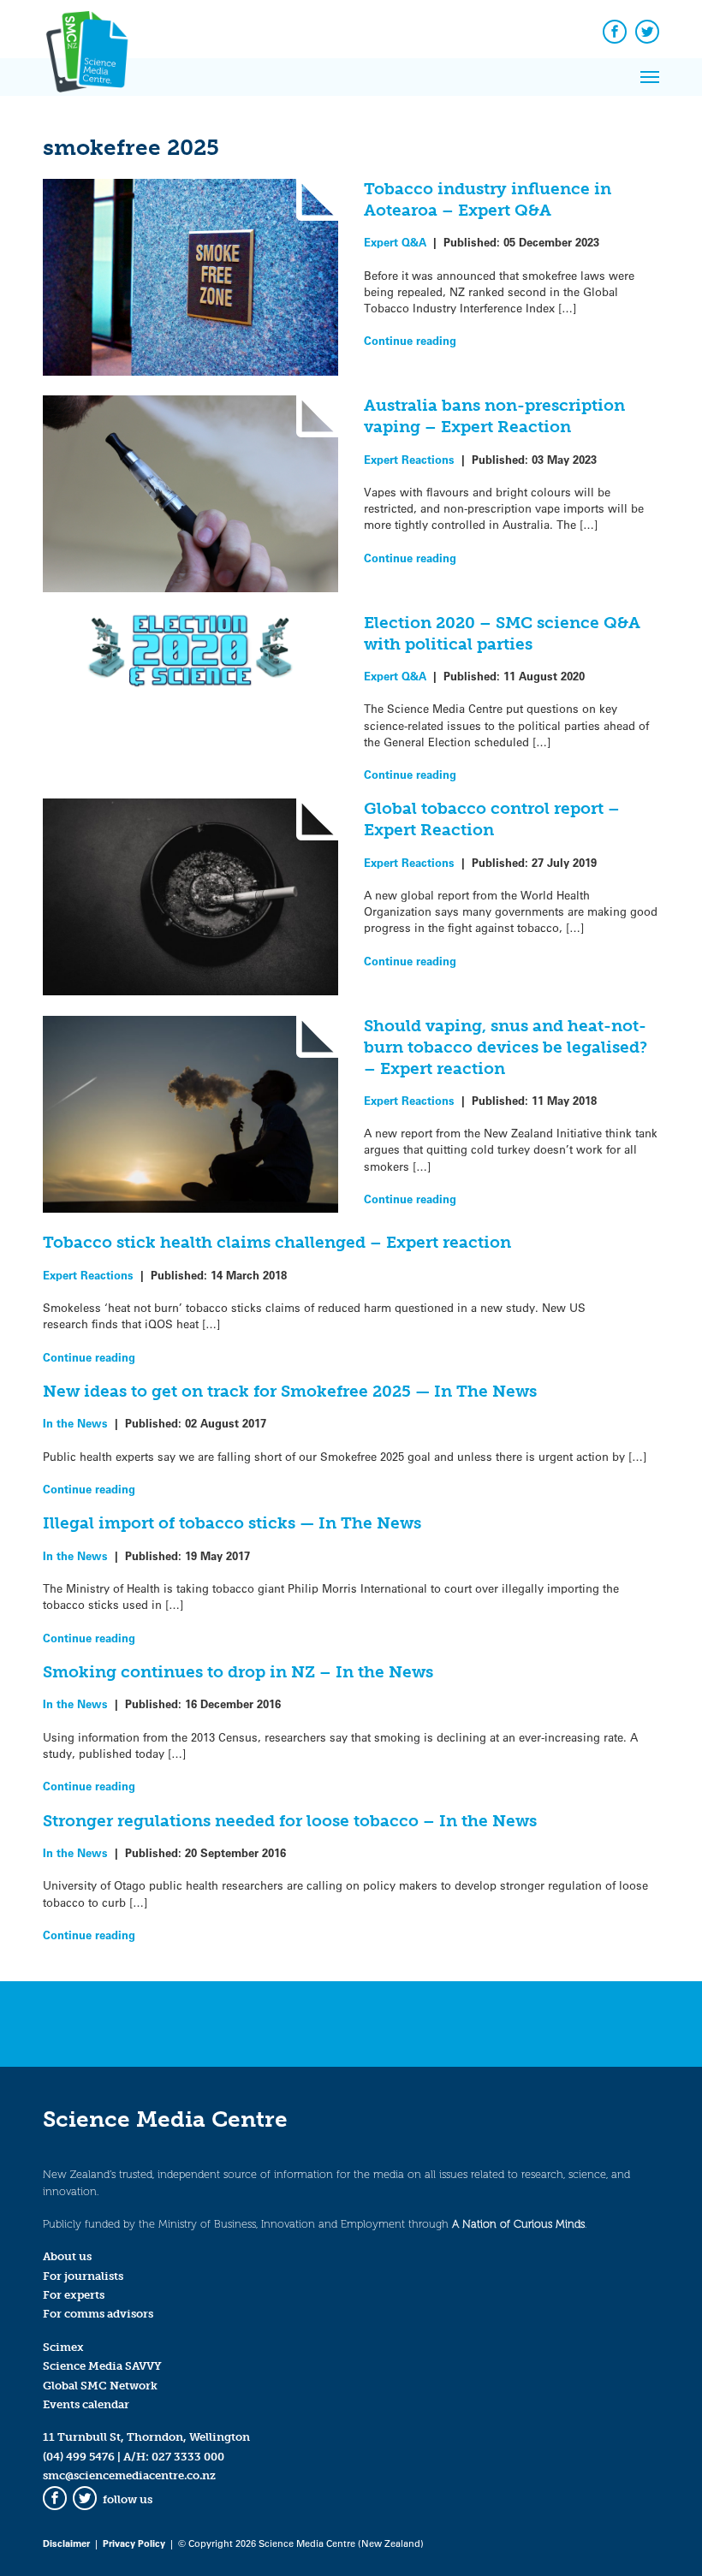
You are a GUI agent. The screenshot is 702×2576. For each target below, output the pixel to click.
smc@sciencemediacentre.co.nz (129, 2475)
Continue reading (410, 340)
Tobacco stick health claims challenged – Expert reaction (277, 1242)
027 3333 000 (188, 2457)
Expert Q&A (395, 242)
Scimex (63, 2347)
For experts (74, 2295)
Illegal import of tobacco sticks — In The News (232, 1523)
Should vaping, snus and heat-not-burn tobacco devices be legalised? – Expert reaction (506, 1047)
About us (67, 2256)
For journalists (83, 2276)
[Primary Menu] (650, 77)
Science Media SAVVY (102, 2366)
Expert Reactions (409, 459)
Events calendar (86, 2404)
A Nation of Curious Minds (518, 2224)
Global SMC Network (100, 2386)
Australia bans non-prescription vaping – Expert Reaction (494, 416)
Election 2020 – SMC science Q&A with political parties (502, 633)
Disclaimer (66, 2543)
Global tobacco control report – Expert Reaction (492, 819)
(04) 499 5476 (79, 2457)
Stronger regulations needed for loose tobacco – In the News (290, 1821)
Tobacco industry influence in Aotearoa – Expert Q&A (488, 199)
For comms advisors (98, 2314)
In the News (75, 1423)
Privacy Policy (134, 2543)
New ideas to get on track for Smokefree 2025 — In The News (290, 1391)
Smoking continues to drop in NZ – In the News (238, 1672)
